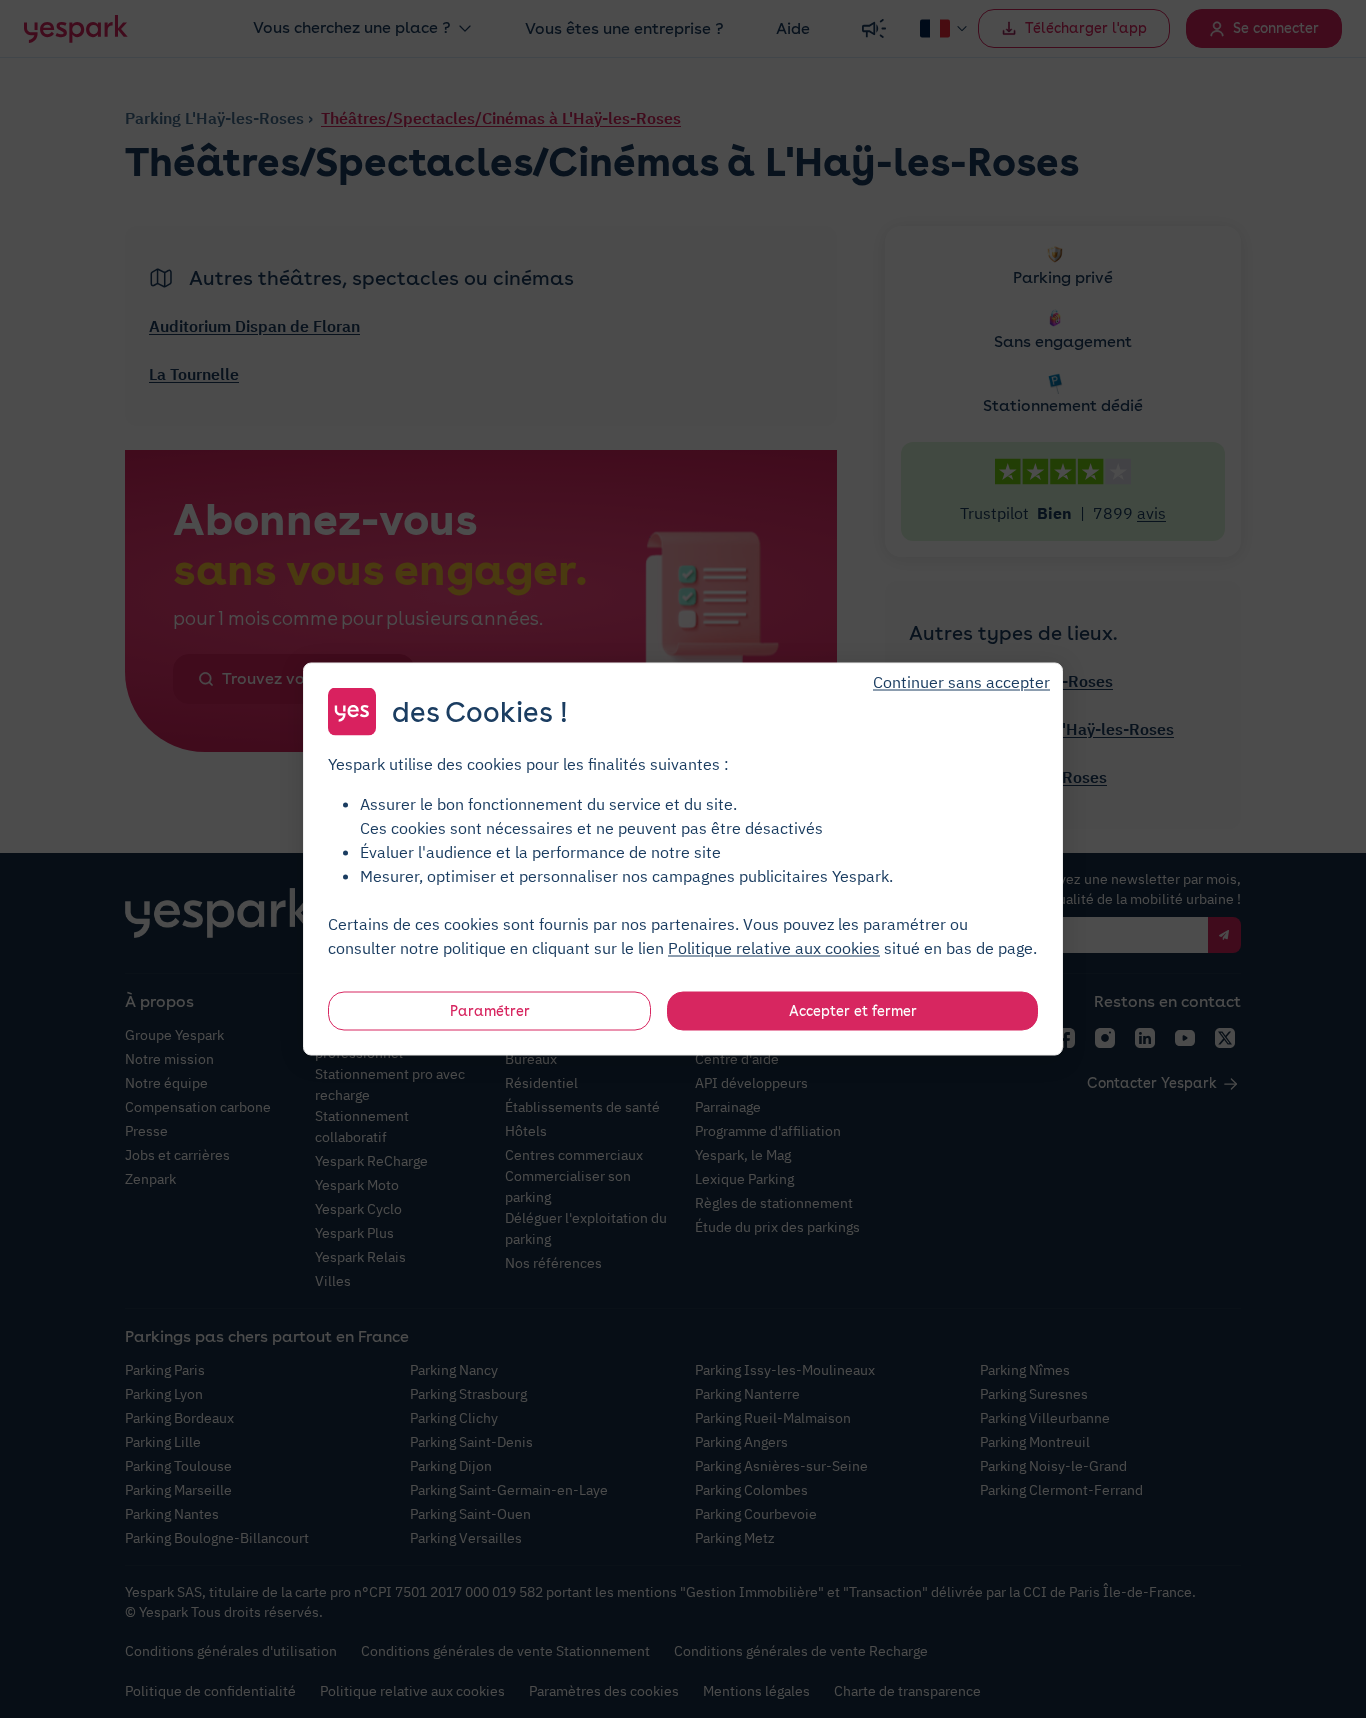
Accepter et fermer (853, 1011)
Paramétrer (490, 1011)
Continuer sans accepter (961, 682)
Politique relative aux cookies (774, 948)
